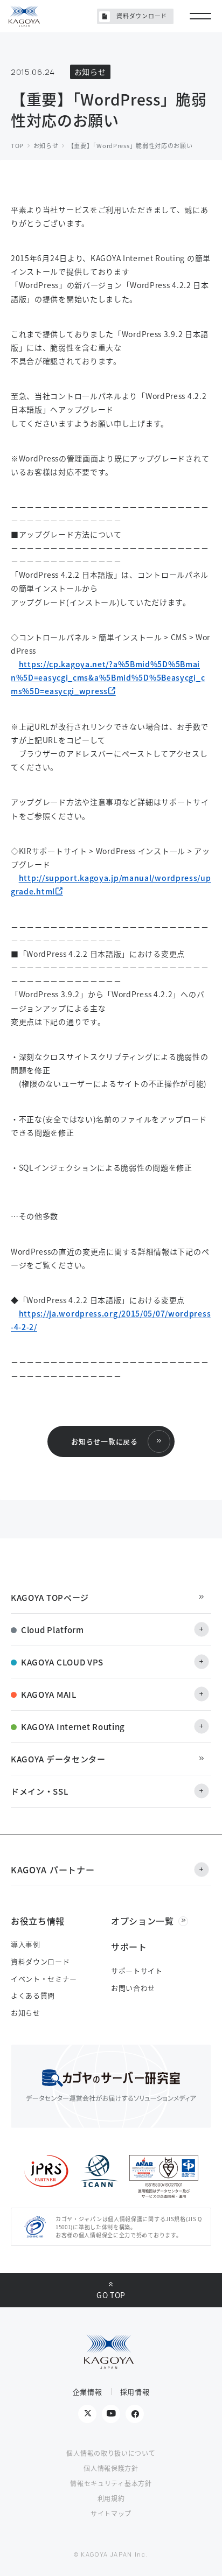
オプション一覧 (143, 1921)
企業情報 (88, 2392)
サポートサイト (137, 1970)
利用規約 (111, 2498)
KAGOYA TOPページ (50, 1597)
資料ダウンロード (142, 16)
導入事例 (26, 1944)
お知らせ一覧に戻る (104, 1441)
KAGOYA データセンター (58, 1759)
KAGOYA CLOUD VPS (62, 1662)
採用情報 (135, 2392)
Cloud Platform (53, 1630)
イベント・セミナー (44, 1979)
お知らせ (26, 2012)
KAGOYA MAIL (49, 1694)
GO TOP (111, 2295)
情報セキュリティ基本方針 (111, 2483)
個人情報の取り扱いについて (111, 2453)
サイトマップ (111, 2513)
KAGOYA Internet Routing (73, 1727)
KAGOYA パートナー (53, 1870)
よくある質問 (33, 1995)
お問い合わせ (133, 1988)
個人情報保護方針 (111, 2468)
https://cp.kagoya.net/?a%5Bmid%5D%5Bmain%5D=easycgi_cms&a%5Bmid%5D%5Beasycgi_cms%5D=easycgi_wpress (108, 677)
